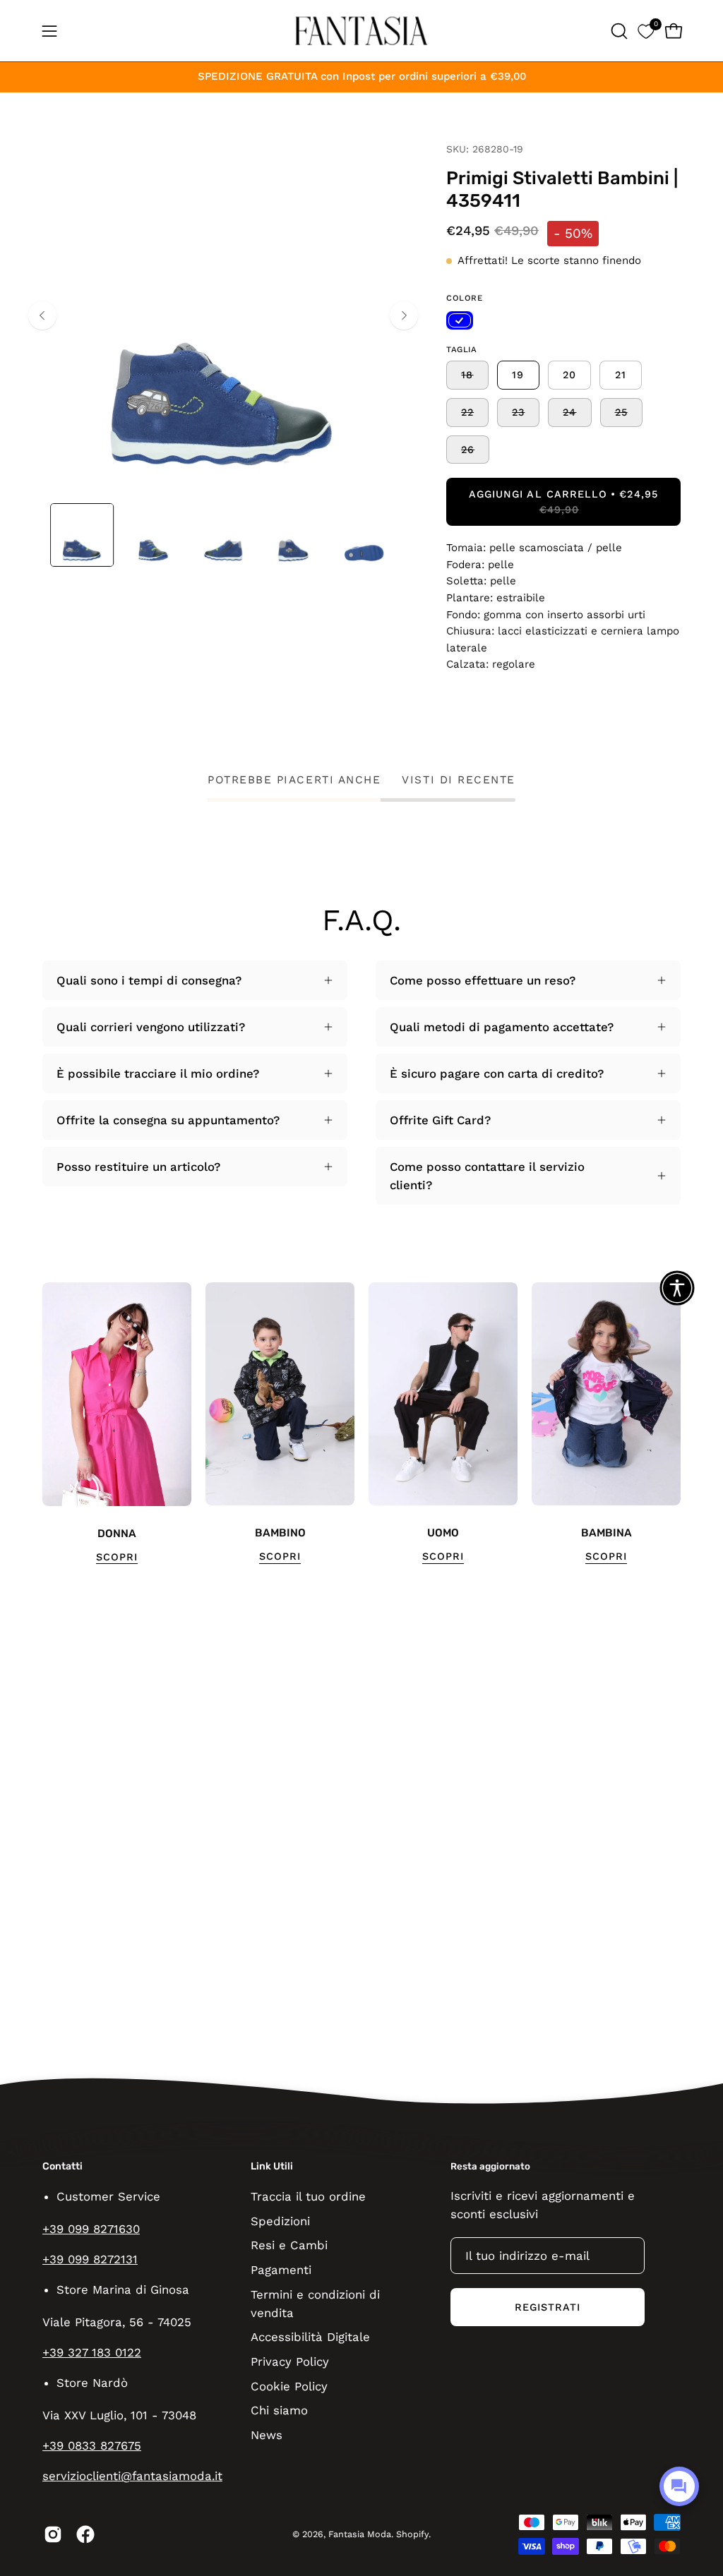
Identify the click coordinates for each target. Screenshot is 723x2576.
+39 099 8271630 (91, 2229)
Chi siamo (279, 2410)
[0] (646, 31)
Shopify (412, 2534)
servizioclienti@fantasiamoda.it (132, 2476)
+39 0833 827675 (92, 2445)
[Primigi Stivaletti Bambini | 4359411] (82, 535)
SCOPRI (117, 1557)
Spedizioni (280, 2220)
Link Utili (272, 2166)
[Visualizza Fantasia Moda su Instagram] (53, 2534)
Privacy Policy (290, 2361)
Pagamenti (281, 2269)
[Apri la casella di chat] (679, 2486)
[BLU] (460, 320)
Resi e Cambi (289, 2245)
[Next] (404, 315)
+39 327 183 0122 (92, 2352)
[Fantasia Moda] (361, 31)
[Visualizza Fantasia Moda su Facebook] (85, 2534)
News (267, 2434)
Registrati (548, 2307)
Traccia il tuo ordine (308, 2196)
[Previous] (42, 315)
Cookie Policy (289, 2385)
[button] (618, 31)
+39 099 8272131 (90, 2259)
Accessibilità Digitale (310, 2337)
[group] (361, 1424)
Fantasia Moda (360, 2534)
